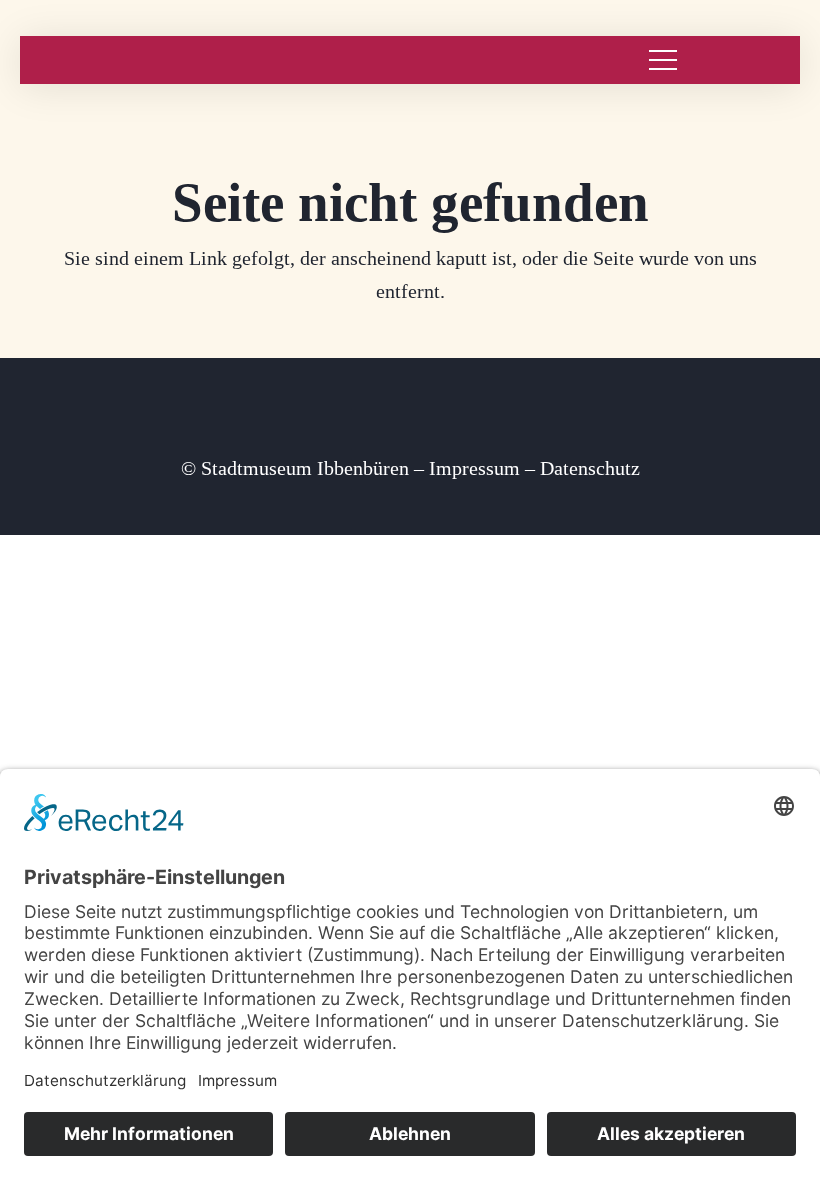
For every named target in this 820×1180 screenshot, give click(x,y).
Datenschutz (590, 468)
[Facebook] (410, 420)
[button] (663, 60)
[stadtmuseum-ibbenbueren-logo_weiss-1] (82, 60)
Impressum (474, 468)
